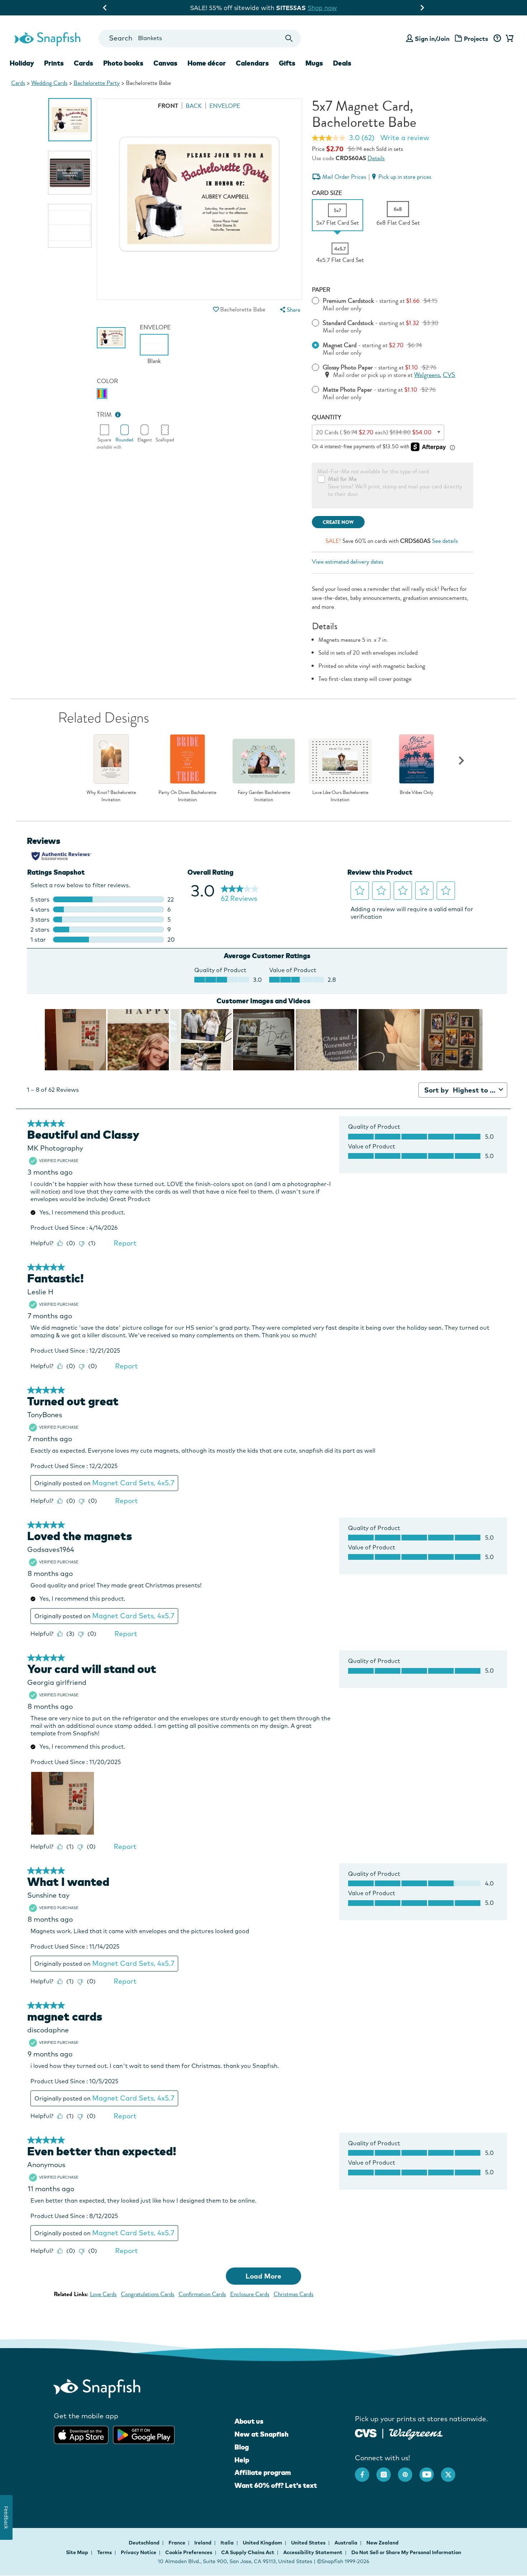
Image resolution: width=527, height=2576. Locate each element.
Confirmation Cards (202, 2294)
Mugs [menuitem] (314, 63)
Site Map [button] (77, 2552)
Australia (346, 2543)
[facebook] (366, 2471)
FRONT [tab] (168, 106)
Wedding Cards (49, 83)
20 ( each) (374, 432)
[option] (70, 120)
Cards (18, 83)
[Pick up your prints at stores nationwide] (366, 2432)
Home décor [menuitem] (207, 63)
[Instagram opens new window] (387, 2471)
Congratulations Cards (148, 2294)
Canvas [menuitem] (165, 63)
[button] (216, 309)
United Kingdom (263, 2543)
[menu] (289, 310)
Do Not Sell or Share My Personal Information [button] (406, 2552)
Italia (228, 2543)
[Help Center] (497, 39)
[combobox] (200, 39)
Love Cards (103, 2294)
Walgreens (427, 375)
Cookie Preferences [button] (189, 2552)
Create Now (338, 522)
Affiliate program (263, 2472)
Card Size (327, 193)
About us (249, 2421)
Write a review (405, 138)
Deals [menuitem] (342, 63)
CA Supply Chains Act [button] (248, 2552)
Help (242, 2460)
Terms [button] (105, 2552)
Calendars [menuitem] (252, 63)
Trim (104, 415)
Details (376, 158)
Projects (476, 39)
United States (309, 2543)
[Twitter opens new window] (452, 2471)
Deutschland (145, 2543)
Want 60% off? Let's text (276, 2485)
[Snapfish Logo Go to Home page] (47, 38)
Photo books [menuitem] (123, 63)
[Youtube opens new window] (430, 2471)
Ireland (203, 2543)
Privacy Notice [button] (139, 2552)
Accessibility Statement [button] (313, 2552)
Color (107, 381)
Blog (242, 2447)
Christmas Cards (293, 2294)
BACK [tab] (194, 106)
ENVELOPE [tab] (225, 106)
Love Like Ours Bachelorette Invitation (340, 796)
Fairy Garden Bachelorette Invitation (264, 796)
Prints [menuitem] (54, 63)
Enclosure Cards (250, 2294)
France (177, 2543)
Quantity (327, 417)
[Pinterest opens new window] (409, 2471)
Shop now (328, 8)
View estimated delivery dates (348, 562)
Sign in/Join (432, 39)
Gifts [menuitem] (287, 63)
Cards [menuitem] (84, 63)
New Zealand (383, 2543)
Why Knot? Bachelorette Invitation (111, 796)
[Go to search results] (289, 39)
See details (445, 541)
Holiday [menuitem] (22, 63)
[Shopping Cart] (508, 39)
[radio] (102, 394)
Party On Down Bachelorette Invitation (187, 796)
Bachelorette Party (97, 83)
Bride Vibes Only (417, 793)
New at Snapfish (262, 2434)
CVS (449, 375)
